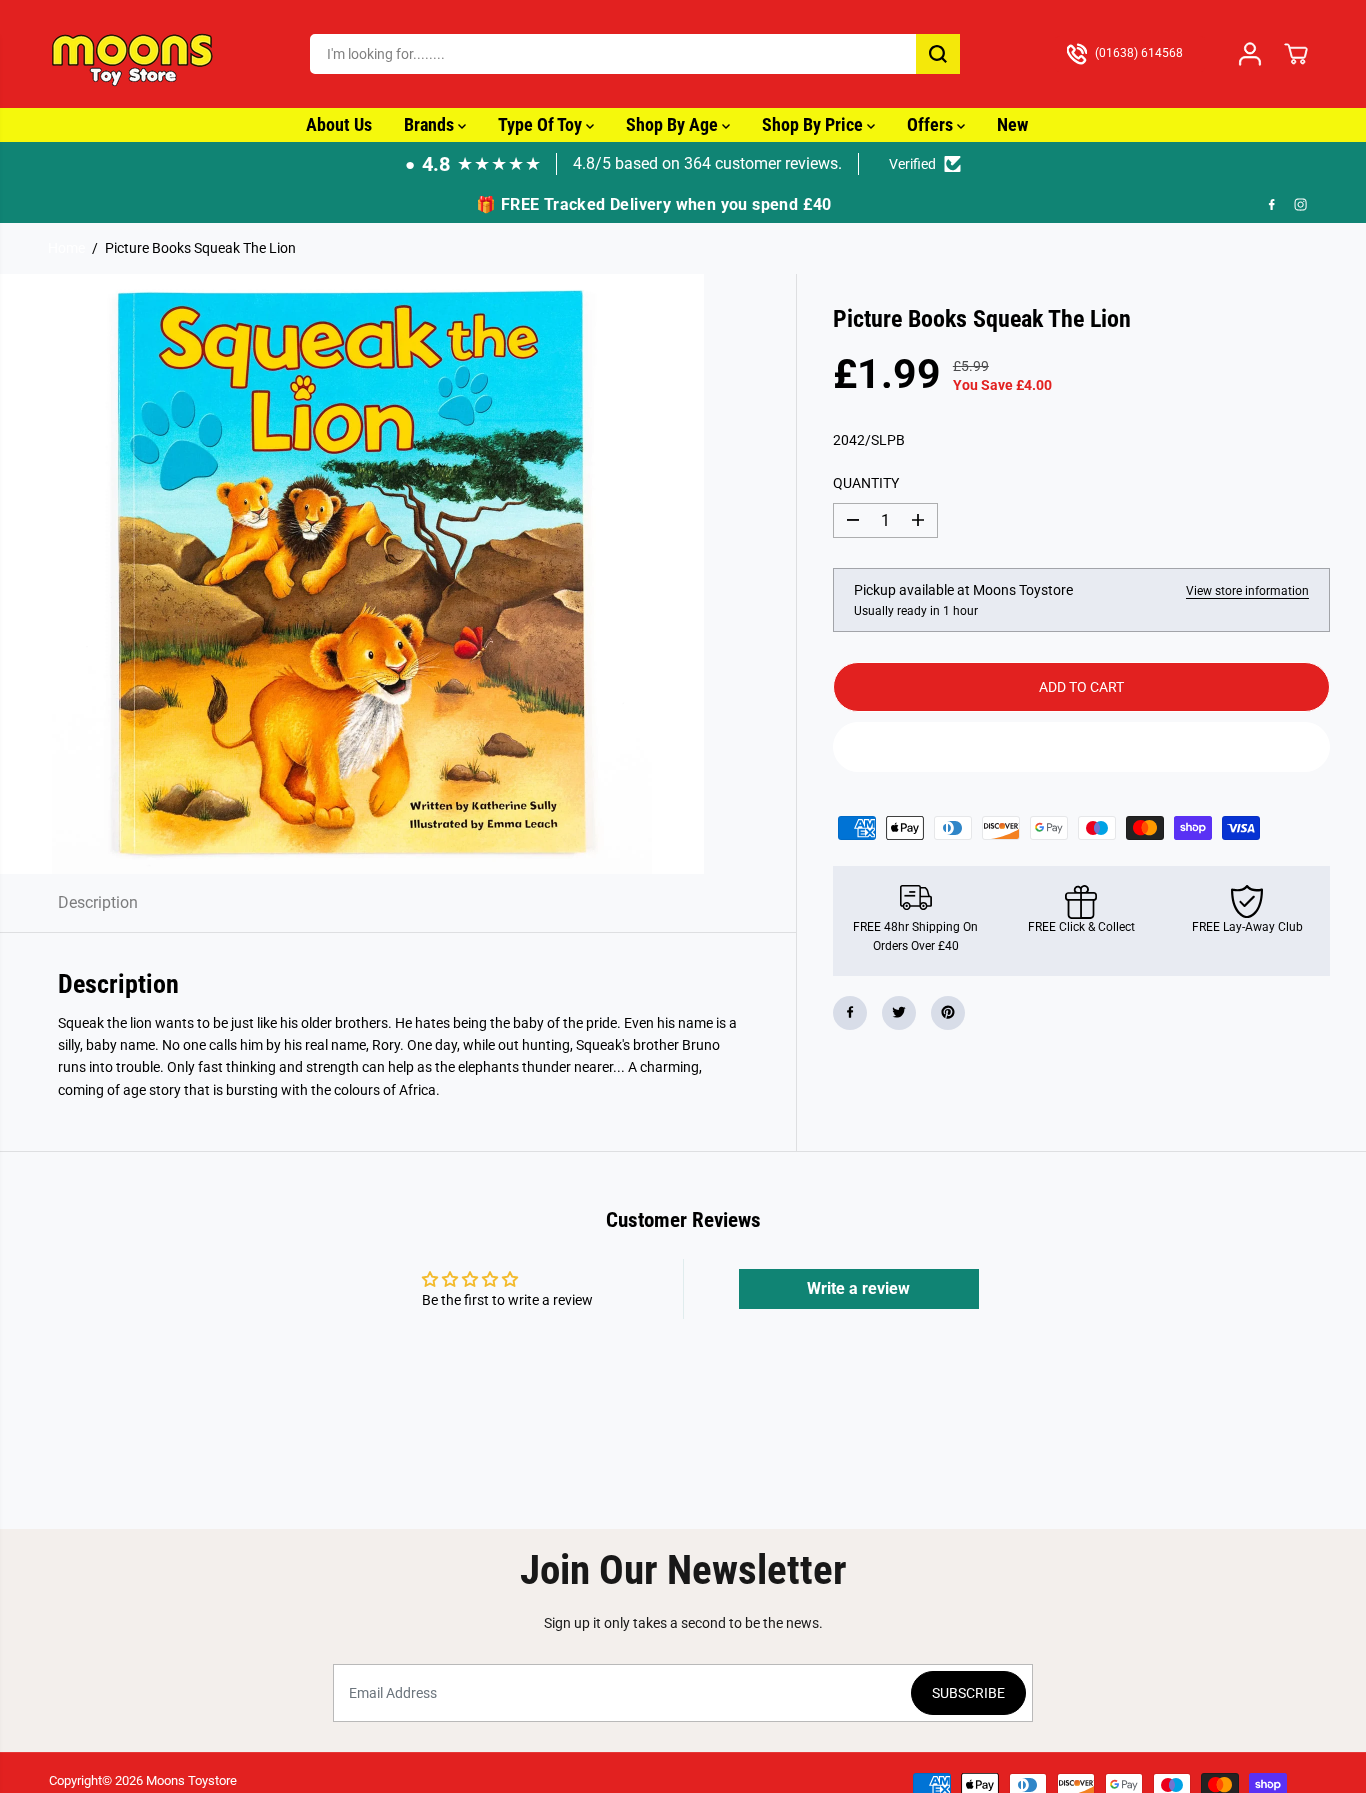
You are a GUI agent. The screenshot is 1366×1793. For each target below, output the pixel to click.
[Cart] (1296, 54)
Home (66, 248)
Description (98, 902)
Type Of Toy (542, 124)
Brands (431, 124)
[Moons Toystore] (134, 54)
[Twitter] (899, 1012)
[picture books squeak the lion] (352, 574)
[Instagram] (1301, 205)
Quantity (866, 482)
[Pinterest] (948, 1012)
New (1012, 124)
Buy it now (1081, 746)
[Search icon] (938, 54)
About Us (339, 124)
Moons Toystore (191, 1780)
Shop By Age (674, 124)
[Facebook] (1272, 205)
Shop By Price (814, 124)
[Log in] (1250, 54)
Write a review (858, 1288)
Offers (932, 124)
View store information (1247, 591)
